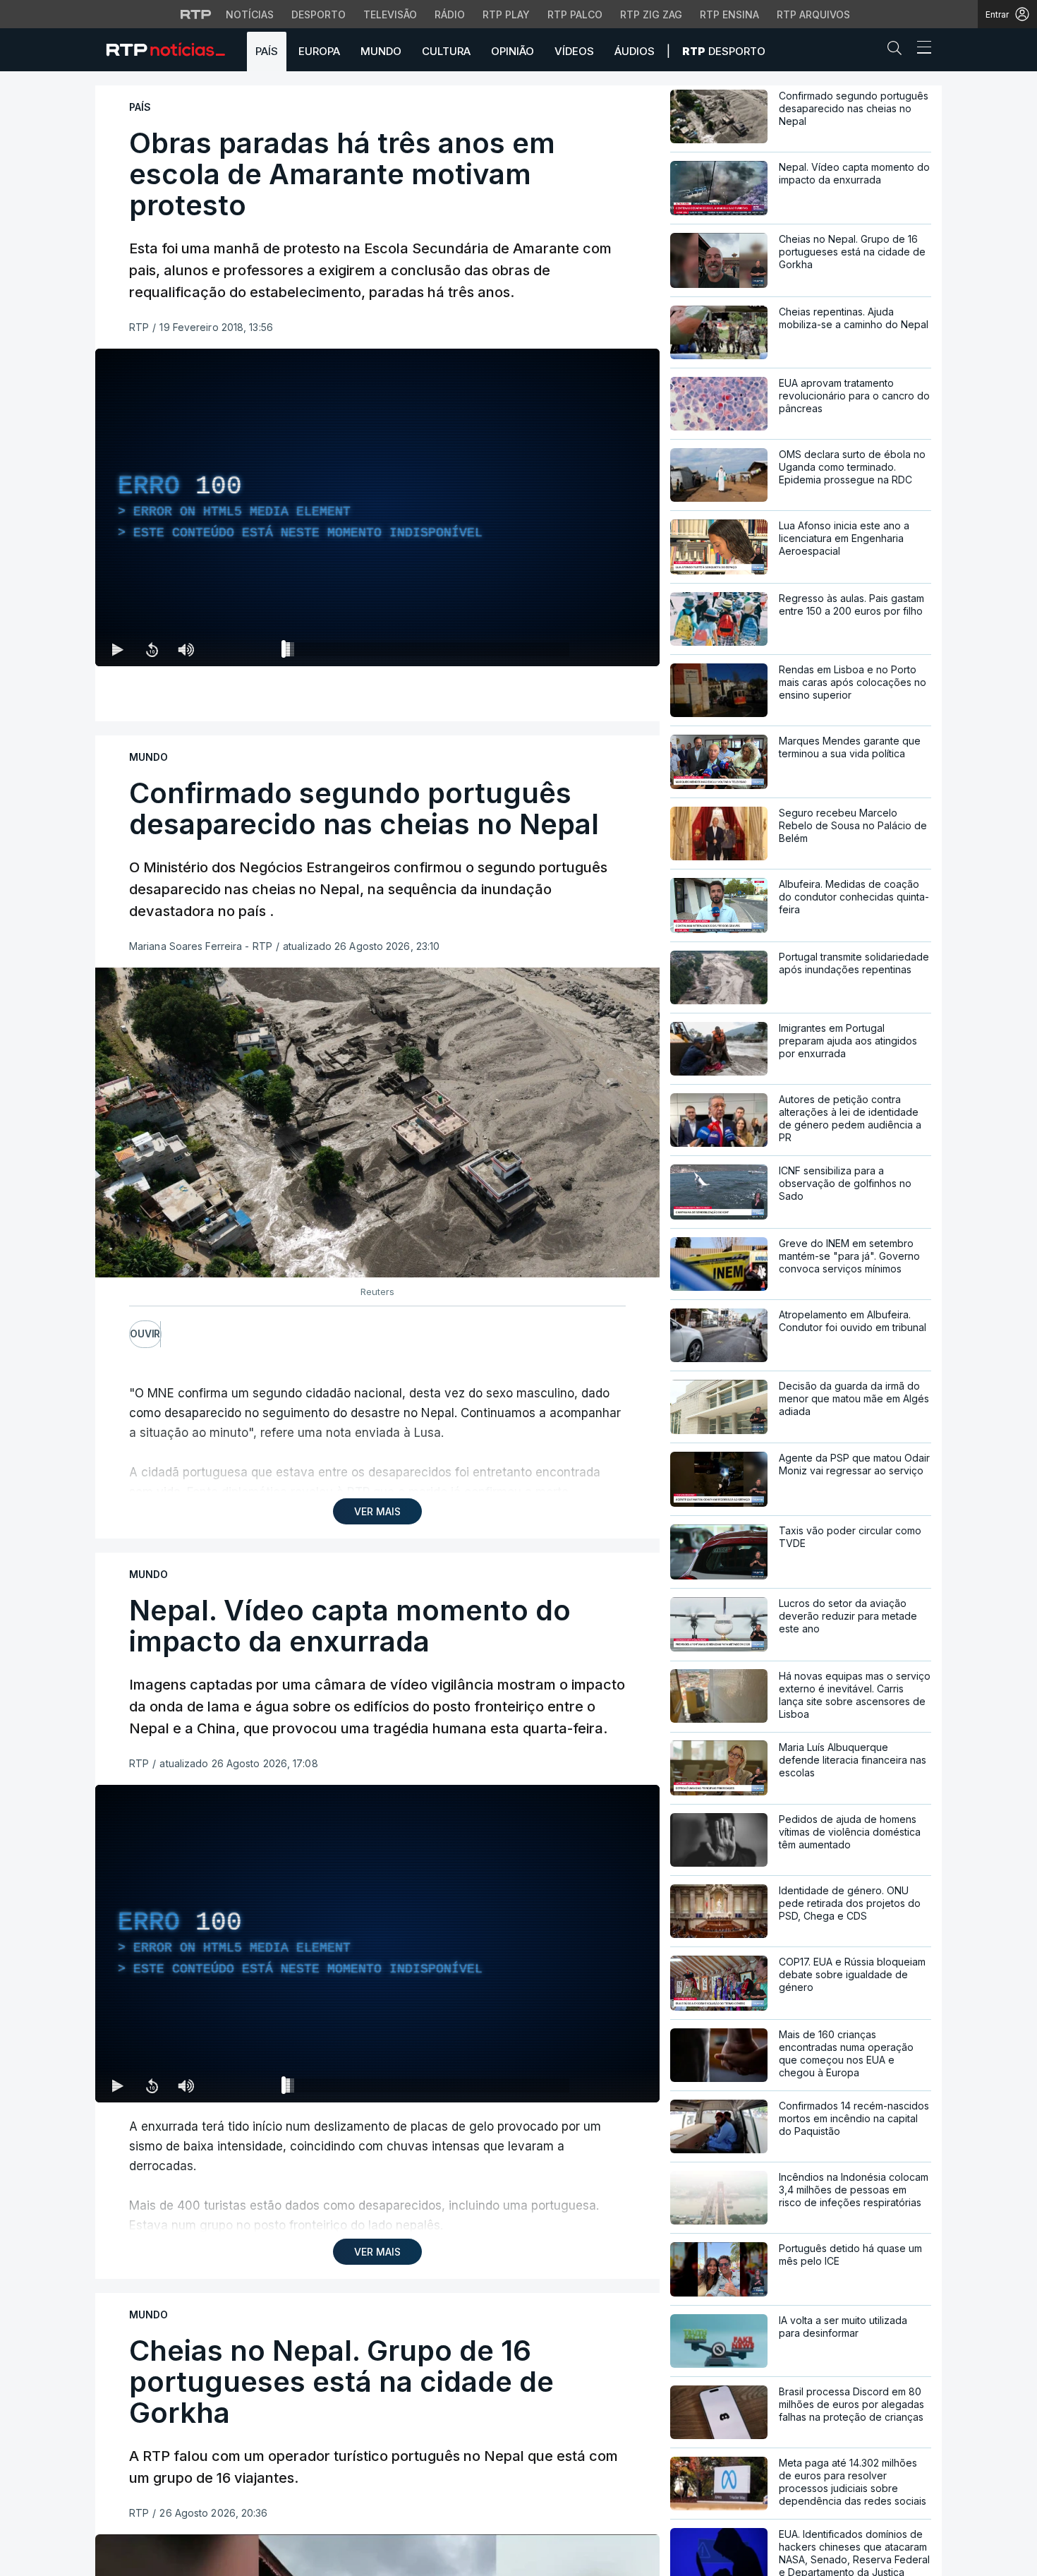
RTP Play (506, 14)
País (267, 51)
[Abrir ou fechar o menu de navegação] (920, 49)
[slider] (428, 652)
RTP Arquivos (813, 14)
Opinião (513, 51)
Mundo (381, 51)
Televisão (390, 14)
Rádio (450, 14)
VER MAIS (377, 1511)
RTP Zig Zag (651, 14)
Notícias (250, 14)
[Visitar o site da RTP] (196, 14)
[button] (898, 51)
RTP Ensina (729, 14)
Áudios (635, 51)
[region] (377, 507)
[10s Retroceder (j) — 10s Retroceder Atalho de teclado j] (152, 649)
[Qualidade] (603, 649)
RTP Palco (575, 14)
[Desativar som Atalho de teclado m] (186, 649)
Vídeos (574, 51)
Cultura (446, 51)
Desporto (319, 14)
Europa (319, 51)
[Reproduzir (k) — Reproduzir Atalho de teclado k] (118, 649)
